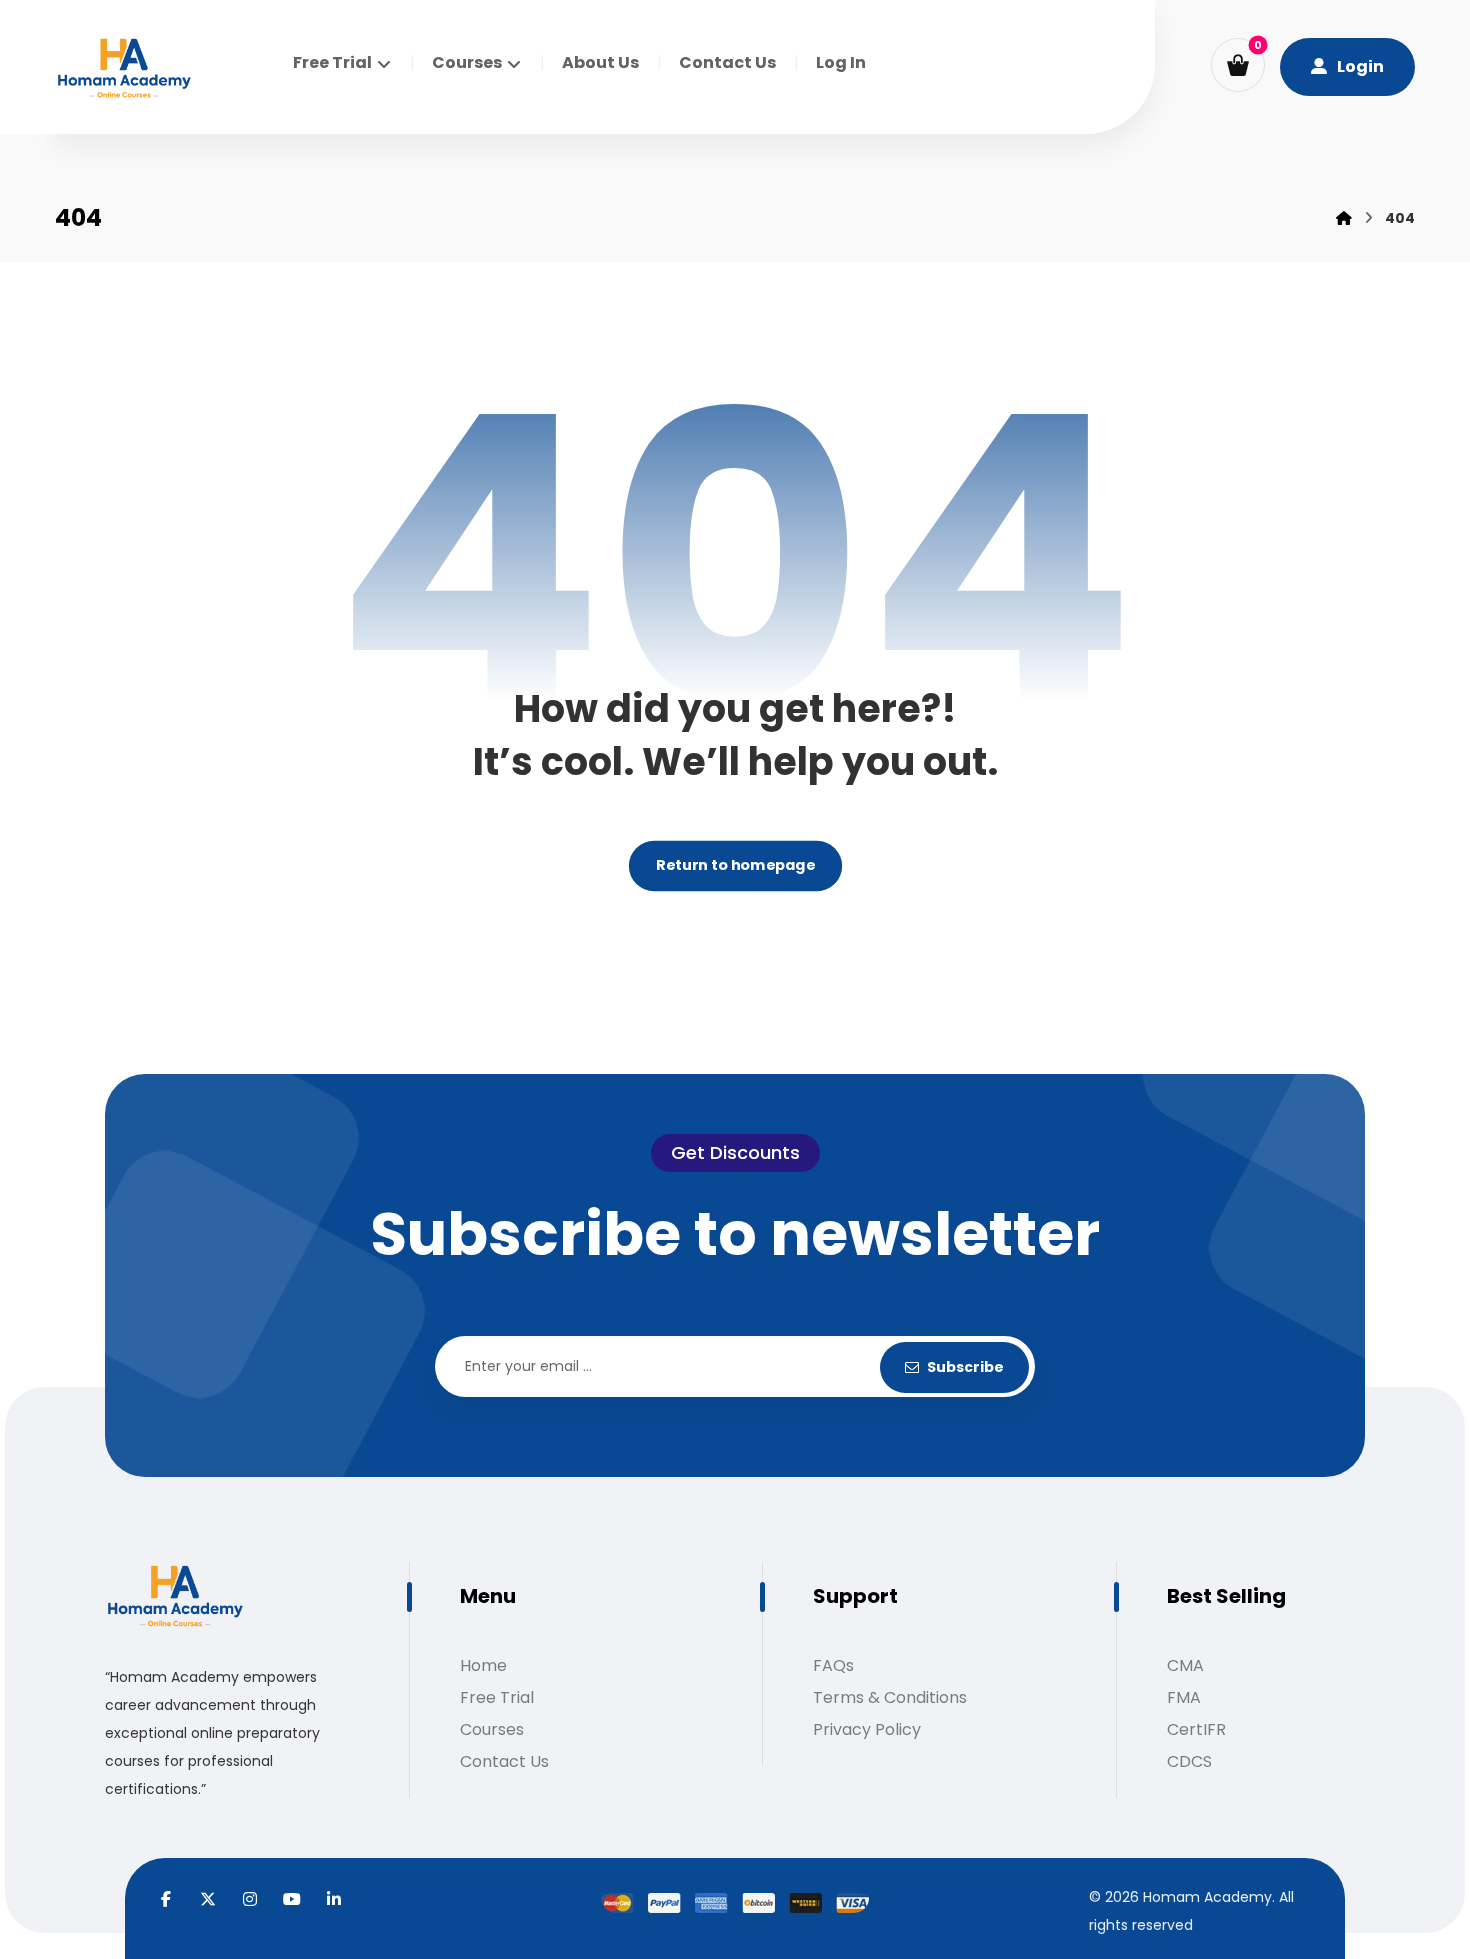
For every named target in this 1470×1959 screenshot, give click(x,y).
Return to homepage (734, 866)
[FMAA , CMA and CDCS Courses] (124, 69)
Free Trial (497, 1697)
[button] (1238, 65)
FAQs (833, 1665)
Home (483, 1665)
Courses (492, 1729)
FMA (1184, 1697)
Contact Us (504, 1761)
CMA (1185, 1665)
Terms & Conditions (890, 1697)
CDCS (1189, 1761)
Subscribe (965, 1367)
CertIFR (1196, 1729)
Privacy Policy (867, 1729)
